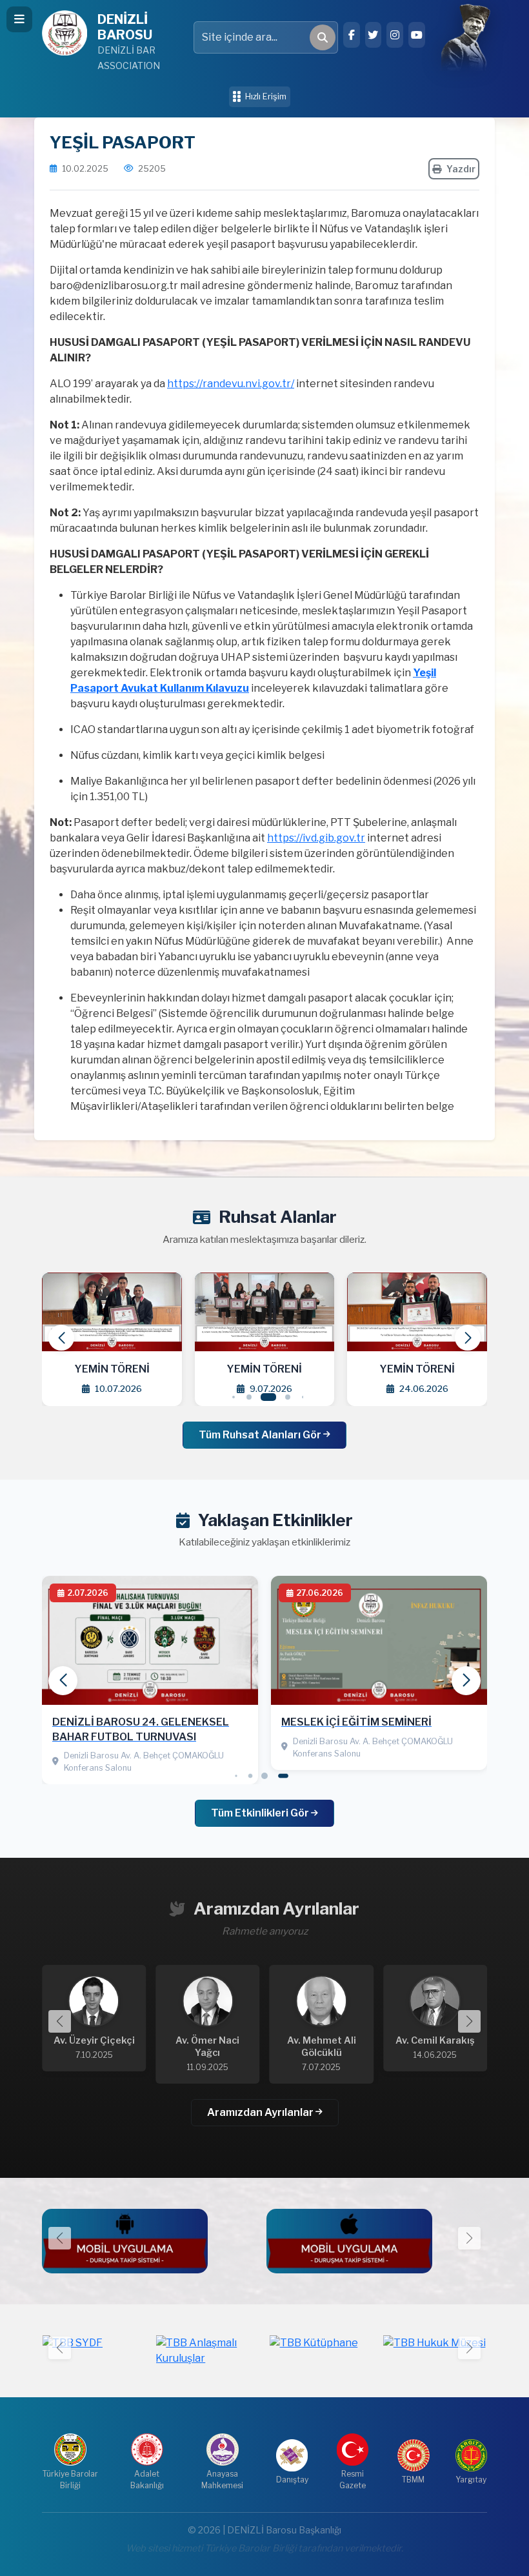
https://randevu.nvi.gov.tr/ (231, 384)
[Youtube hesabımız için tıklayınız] (417, 35)
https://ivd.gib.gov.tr (316, 838)
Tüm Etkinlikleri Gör (261, 1813)
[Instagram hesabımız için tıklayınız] (395, 35)
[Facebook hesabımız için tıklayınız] (352, 35)
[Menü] (19, 19)
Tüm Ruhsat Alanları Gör (261, 1435)
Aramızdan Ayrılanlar (261, 2112)
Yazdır (461, 169)
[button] (468, 1338)
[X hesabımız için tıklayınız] (374, 35)
